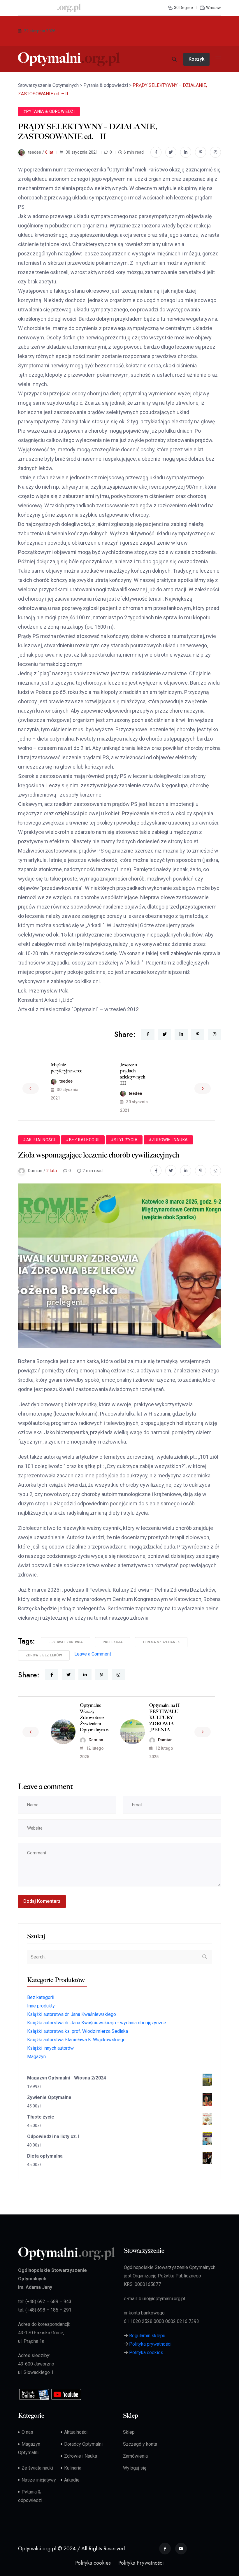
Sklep (129, 2432)
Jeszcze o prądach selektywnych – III (134, 1074)
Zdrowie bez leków (44, 1655)
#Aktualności (39, 1140)
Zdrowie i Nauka (81, 2456)
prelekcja (113, 1642)
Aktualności (76, 2432)
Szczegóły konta (140, 2444)
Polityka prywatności (150, 2344)
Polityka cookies (146, 2353)
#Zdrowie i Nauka (168, 1140)
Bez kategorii (41, 1997)
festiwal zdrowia (66, 1642)
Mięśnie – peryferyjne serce (66, 1068)
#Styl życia (124, 1140)
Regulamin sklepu (147, 2336)
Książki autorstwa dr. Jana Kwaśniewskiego (72, 2014)
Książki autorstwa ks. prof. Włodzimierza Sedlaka (78, 2031)
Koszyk (196, 59)
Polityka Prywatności (141, 2563)
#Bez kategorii (83, 1140)
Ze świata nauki (37, 2468)
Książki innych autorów (50, 2048)
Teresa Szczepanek (161, 1642)
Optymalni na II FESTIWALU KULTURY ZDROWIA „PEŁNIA (165, 1717)
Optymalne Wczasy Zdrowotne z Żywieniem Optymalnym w (95, 1717)
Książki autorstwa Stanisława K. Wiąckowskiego (76, 2040)
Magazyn (36, 2057)
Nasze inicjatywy (39, 2480)
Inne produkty (41, 2006)
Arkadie (72, 2480)
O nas (27, 2432)
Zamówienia (135, 2456)
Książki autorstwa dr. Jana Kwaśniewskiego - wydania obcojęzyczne (97, 2023)
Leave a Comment (93, 1654)
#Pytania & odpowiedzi (49, 111)
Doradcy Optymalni (83, 2444)
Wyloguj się (135, 2468)
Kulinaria (73, 2468)
